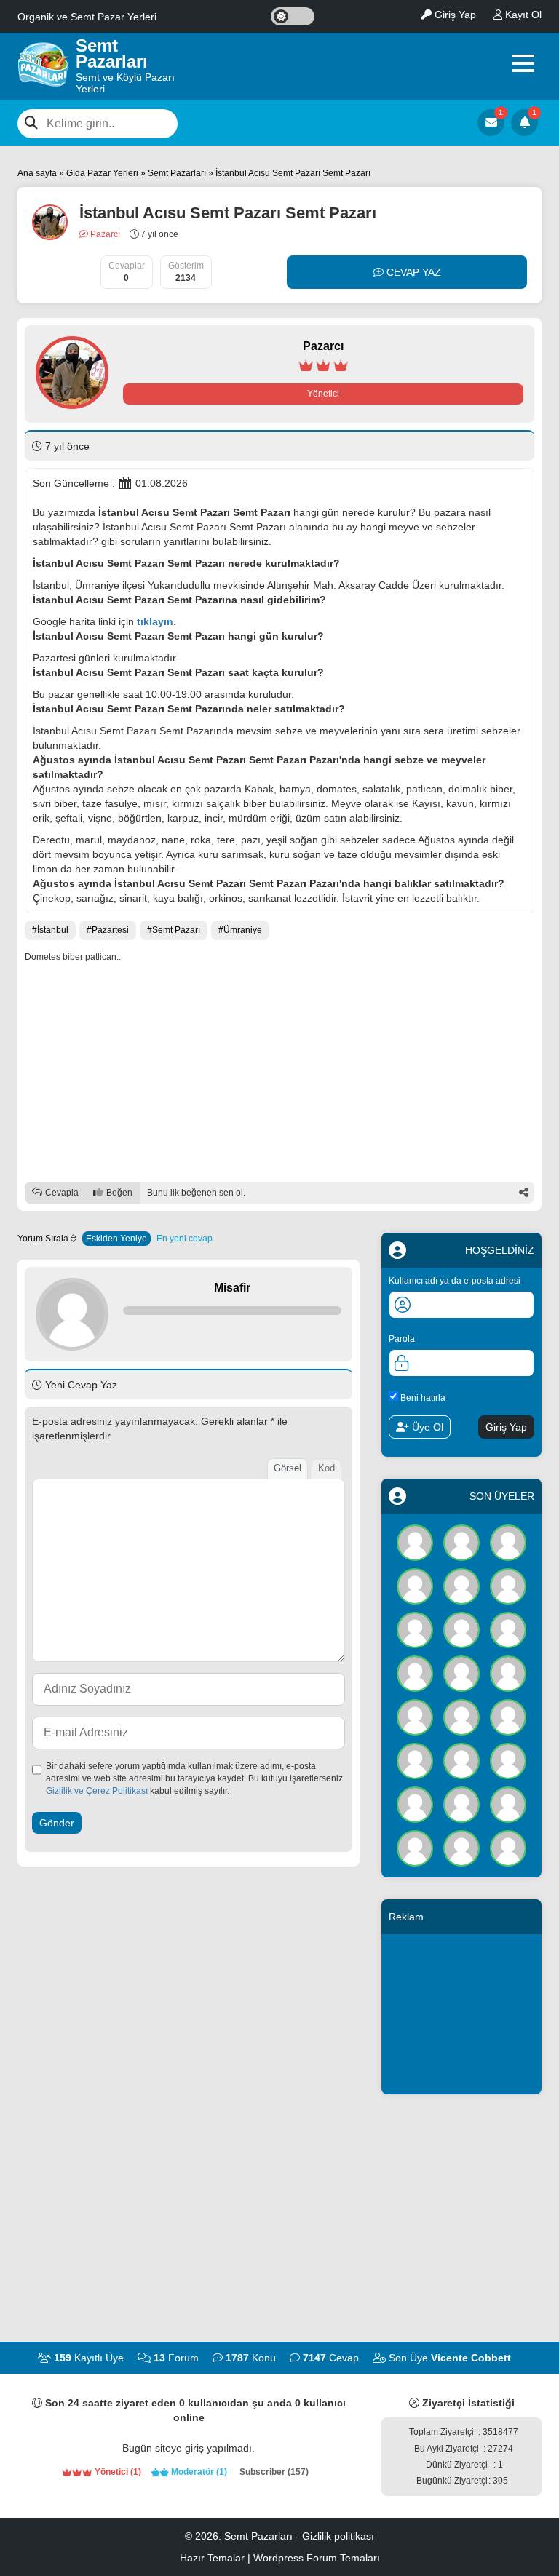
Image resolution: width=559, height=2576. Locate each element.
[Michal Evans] (461, 1717)
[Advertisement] (279, 1073)
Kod (326, 1468)
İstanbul (53, 930)
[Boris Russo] (508, 1629)
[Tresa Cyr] (508, 1542)
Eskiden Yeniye (116, 1239)
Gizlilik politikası (338, 2536)
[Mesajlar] (491, 123)
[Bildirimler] (524, 123)
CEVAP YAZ (412, 272)
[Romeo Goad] (461, 1629)
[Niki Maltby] (461, 1542)
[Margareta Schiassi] (508, 1848)
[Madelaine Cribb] (415, 1804)
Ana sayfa (37, 173)
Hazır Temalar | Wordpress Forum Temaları (280, 2558)
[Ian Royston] (461, 1804)
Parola (402, 1339)
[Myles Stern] (415, 1586)
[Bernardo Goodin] (415, 1848)
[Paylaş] (523, 1193)
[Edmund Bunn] (461, 1673)
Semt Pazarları (177, 173)
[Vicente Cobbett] (415, 1542)
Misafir (232, 1288)
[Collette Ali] (415, 1629)
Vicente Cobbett (471, 2358)
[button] (523, 63)
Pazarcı (104, 234)
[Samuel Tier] (508, 1717)
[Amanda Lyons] (415, 1717)
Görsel (288, 1468)
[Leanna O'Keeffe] (508, 1804)
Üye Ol (426, 1427)
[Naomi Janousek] (508, 1673)
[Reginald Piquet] (461, 1760)
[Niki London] (508, 1760)
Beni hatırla (422, 1398)
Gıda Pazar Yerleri (102, 173)
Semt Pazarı (176, 930)
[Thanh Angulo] (461, 1586)
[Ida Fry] (508, 1586)
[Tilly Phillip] (415, 1673)
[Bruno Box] (461, 1848)
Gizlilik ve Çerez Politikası (97, 1791)
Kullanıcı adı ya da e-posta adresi (455, 1281)
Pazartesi (110, 930)
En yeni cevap (185, 1239)
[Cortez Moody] (415, 1760)
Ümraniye (243, 930)
